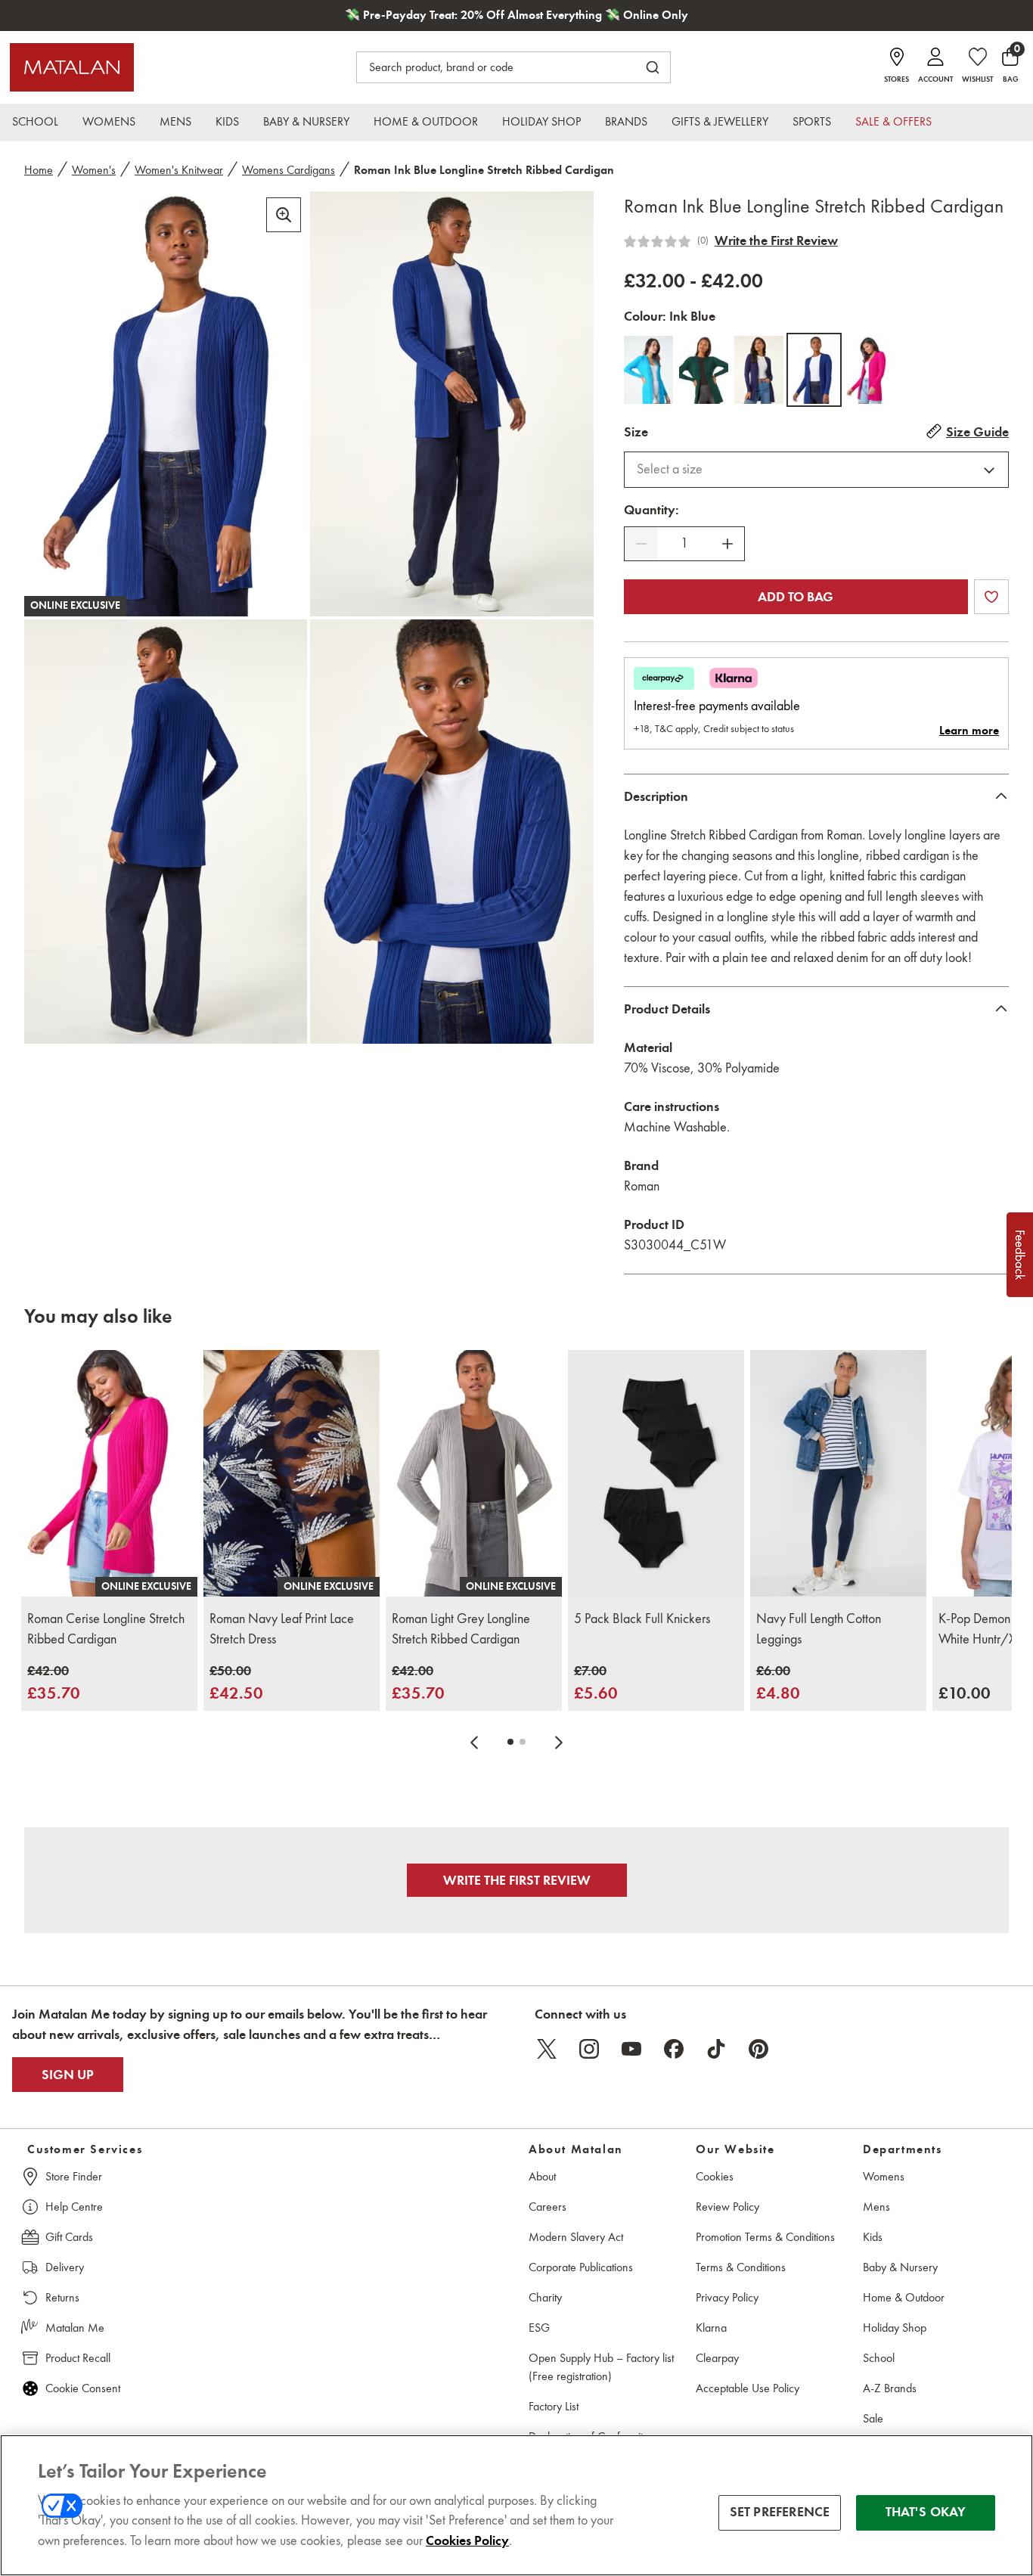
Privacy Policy (727, 2297)
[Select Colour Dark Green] (704, 370)
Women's (94, 170)
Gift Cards (69, 2237)
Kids (873, 2237)
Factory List (554, 2406)
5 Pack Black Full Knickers (642, 1619)
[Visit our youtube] (631, 2049)
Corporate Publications (581, 2267)
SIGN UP (68, 2075)
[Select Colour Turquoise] (648, 370)
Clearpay (717, 2358)
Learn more (969, 731)
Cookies (715, 2176)
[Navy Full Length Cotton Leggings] (838, 1473)
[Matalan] (72, 67)
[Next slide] (559, 1742)
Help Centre (74, 2207)
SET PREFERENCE (780, 2512)
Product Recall (78, 2358)
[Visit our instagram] (589, 2049)
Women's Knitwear (179, 170)
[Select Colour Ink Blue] (814, 370)
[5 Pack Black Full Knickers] (656, 1473)
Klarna (711, 2328)
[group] (54, 1683)
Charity (545, 2297)
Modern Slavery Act (576, 2237)
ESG (539, 2328)
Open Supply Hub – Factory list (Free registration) (601, 2367)
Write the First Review (776, 241)
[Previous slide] (474, 1742)
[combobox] (816, 470)
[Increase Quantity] (727, 544)
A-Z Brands (890, 2388)
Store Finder (74, 2176)
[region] (516, 2505)
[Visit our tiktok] (716, 2049)
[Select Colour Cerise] (869, 370)
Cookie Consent (83, 2388)
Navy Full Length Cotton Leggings (819, 1629)
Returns (62, 2297)
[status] (684, 543)
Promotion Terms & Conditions (765, 2237)
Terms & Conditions (741, 2267)
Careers (548, 2207)
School (879, 2358)
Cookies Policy (467, 2541)
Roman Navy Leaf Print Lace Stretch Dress (282, 1629)
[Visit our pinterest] (758, 2049)
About (542, 2176)
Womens (884, 2176)
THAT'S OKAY (926, 2512)
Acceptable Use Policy (748, 2388)
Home (39, 170)
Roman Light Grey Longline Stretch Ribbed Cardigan (461, 1629)
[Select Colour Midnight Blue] (759, 370)
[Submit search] (653, 67)
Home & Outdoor (904, 2297)
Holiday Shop (895, 2328)
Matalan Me (75, 2328)
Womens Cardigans (288, 170)
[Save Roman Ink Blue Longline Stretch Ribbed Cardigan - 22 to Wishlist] (991, 597)
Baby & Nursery (900, 2267)
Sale (873, 2418)
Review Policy (727, 2207)
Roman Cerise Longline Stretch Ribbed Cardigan (106, 1629)
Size (636, 432)
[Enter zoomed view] (284, 215)
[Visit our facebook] (674, 2049)
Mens (876, 2207)
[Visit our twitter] (547, 2049)
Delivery (65, 2267)
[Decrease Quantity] (641, 544)
